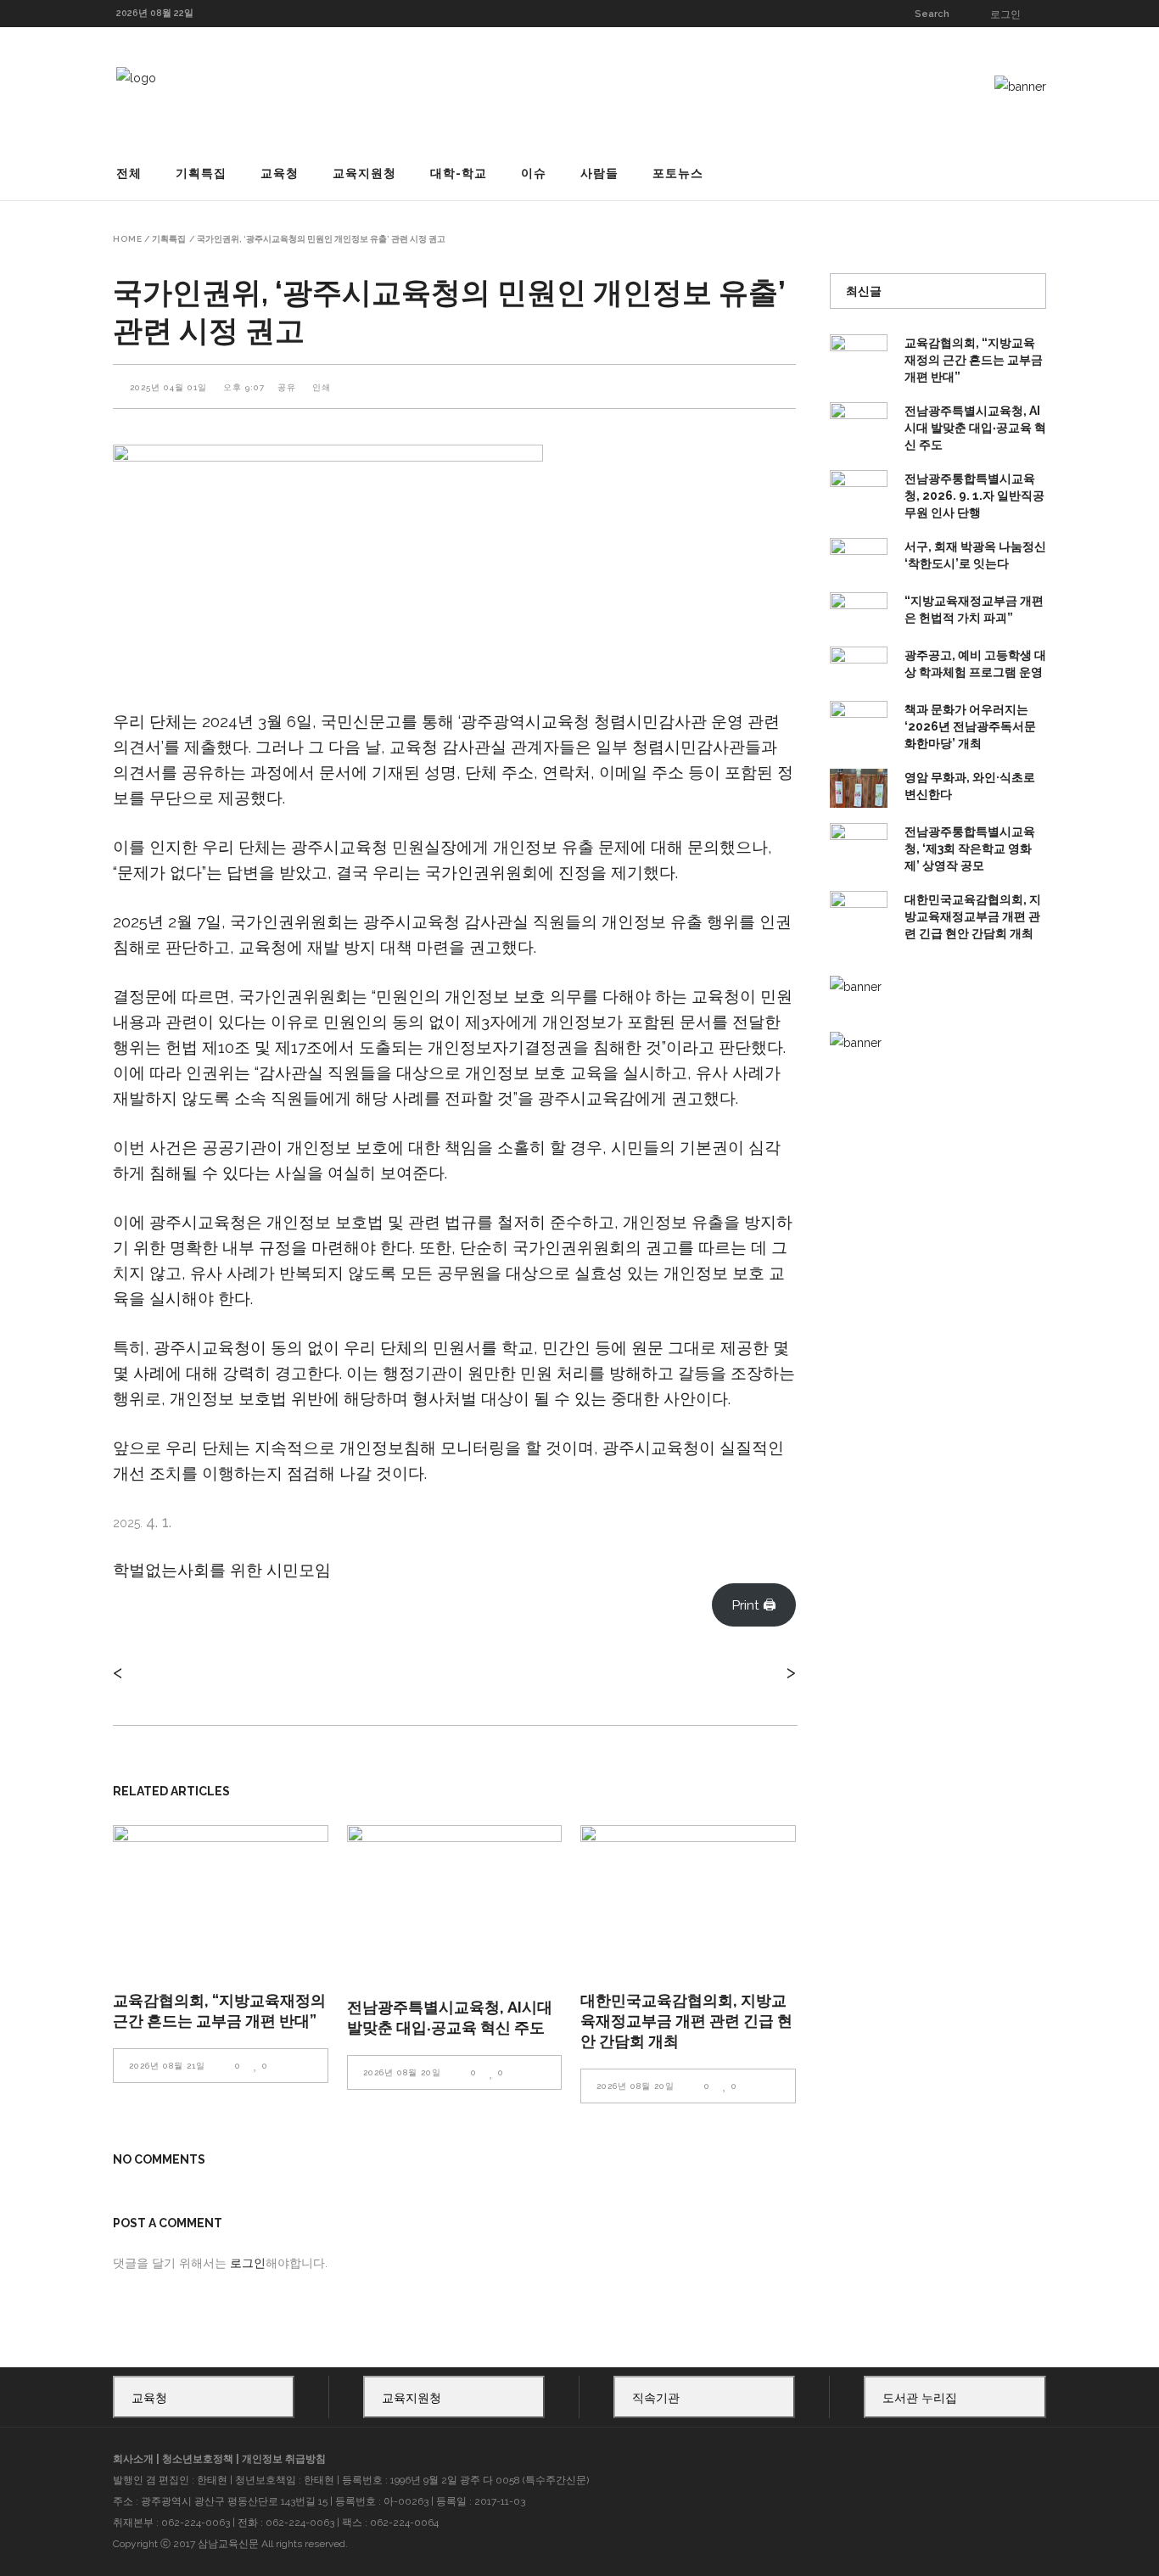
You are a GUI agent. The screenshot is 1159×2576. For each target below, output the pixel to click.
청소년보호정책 (198, 2459)
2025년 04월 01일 (170, 387)
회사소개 (133, 2459)
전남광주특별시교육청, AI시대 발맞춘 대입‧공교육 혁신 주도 (975, 428)
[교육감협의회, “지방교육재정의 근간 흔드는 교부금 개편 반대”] (221, 1897)
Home (128, 239)
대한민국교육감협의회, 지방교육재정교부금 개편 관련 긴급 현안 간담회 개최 (686, 2021)
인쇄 (322, 387)
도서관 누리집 (920, 2398)
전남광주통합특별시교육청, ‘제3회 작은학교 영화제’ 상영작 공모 (970, 848)
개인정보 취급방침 (284, 2459)
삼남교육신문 (228, 2544)
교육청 (149, 2398)
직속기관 (656, 2398)
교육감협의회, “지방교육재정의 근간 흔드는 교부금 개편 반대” (974, 360)
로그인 (1005, 14)
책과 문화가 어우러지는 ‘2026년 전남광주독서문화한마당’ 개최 (970, 726)
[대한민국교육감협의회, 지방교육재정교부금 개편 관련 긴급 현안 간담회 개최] (688, 1897)
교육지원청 (412, 2398)
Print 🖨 (754, 1605)
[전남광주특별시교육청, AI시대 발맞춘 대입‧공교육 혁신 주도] (455, 1901)
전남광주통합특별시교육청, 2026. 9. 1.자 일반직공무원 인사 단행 (974, 496)
